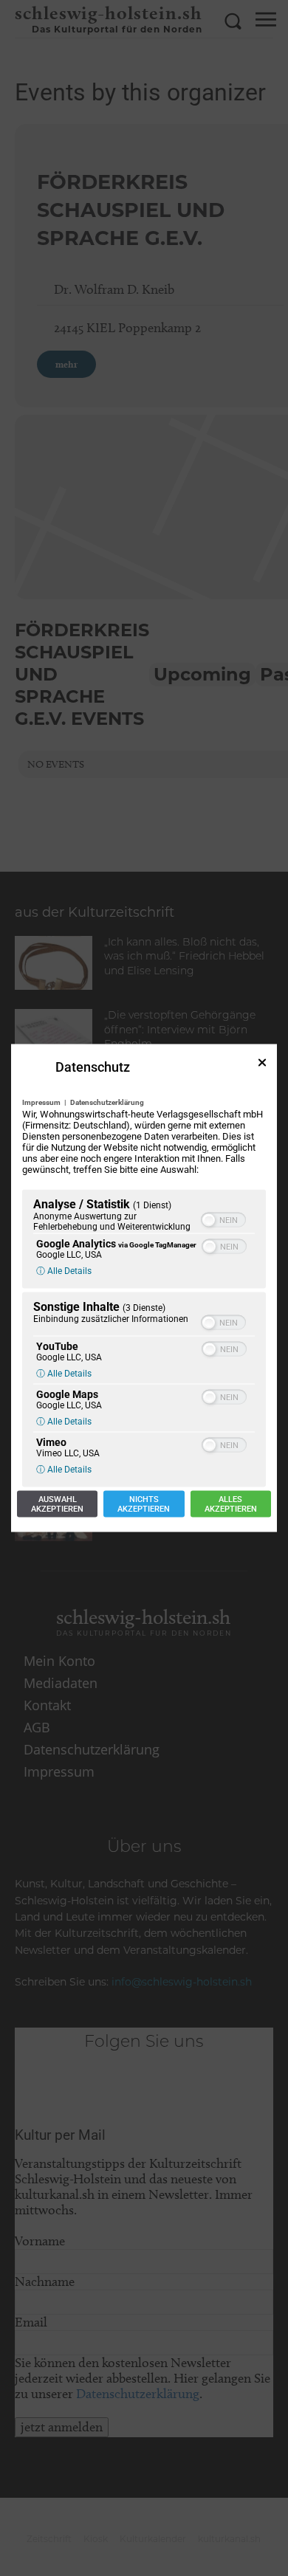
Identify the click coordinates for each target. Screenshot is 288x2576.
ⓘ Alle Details (64, 1271)
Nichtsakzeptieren (144, 1504)
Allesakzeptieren (231, 1504)
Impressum (41, 1102)
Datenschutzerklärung (107, 1102)
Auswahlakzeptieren (57, 1504)
